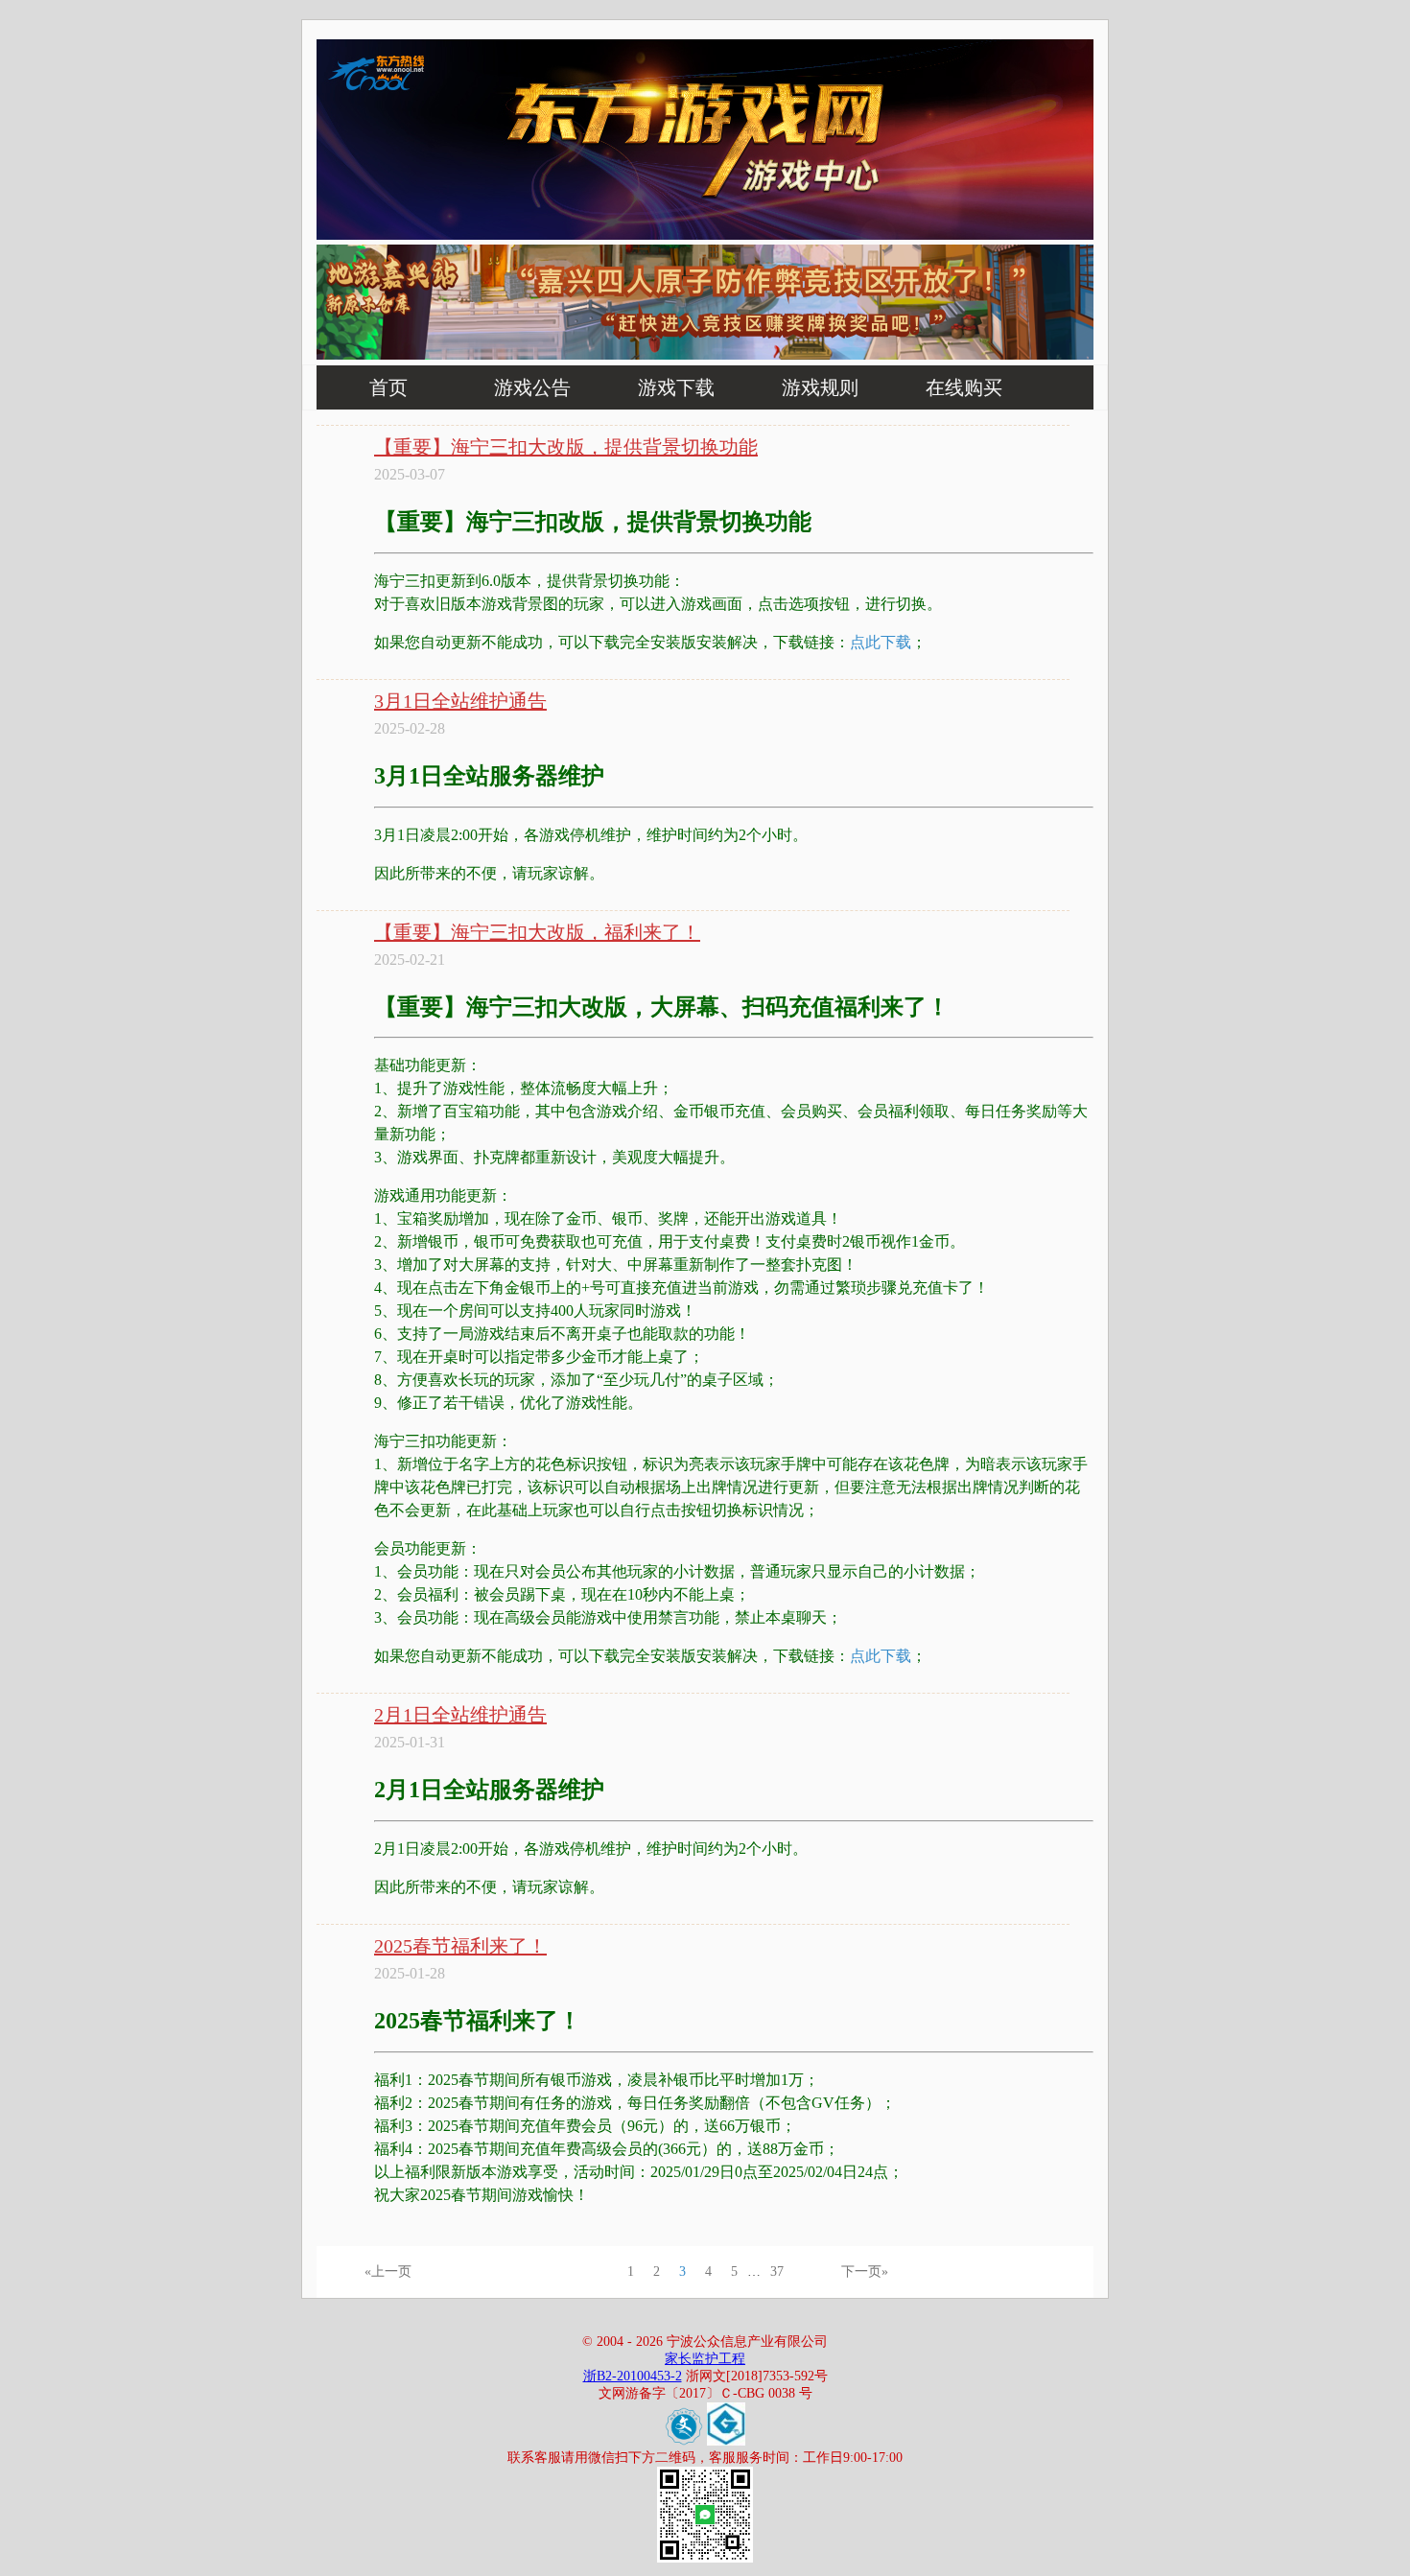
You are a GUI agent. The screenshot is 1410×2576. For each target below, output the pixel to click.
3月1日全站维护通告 (460, 701)
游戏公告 (532, 387)
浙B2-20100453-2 (633, 2376)
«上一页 (388, 2272)
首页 (388, 387)
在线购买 (964, 387)
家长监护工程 (705, 2359)
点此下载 (881, 642)
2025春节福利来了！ (460, 1946)
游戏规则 (820, 387)
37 (777, 2272)
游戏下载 (676, 387)
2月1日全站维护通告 (460, 1715)
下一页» (865, 2272)
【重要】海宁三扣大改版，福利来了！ (537, 932)
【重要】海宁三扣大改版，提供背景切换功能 (566, 447)
